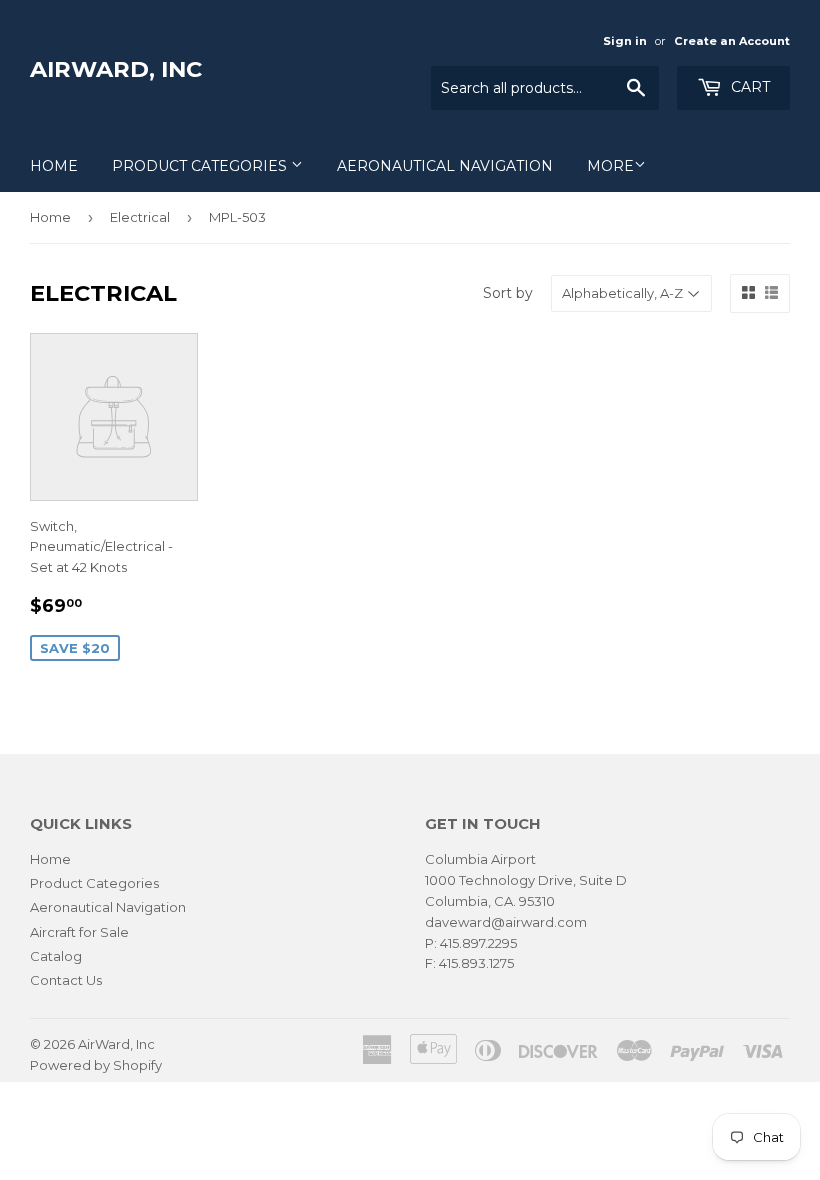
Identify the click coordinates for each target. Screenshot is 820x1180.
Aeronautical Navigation (445, 166)
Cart (748, 87)
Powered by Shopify (96, 1065)
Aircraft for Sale (79, 932)
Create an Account (732, 41)
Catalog (56, 956)
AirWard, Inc (116, 69)
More (610, 166)
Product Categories (201, 166)
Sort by (508, 293)
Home (54, 166)
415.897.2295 (478, 943)
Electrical (140, 217)
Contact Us (66, 980)
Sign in (625, 41)
